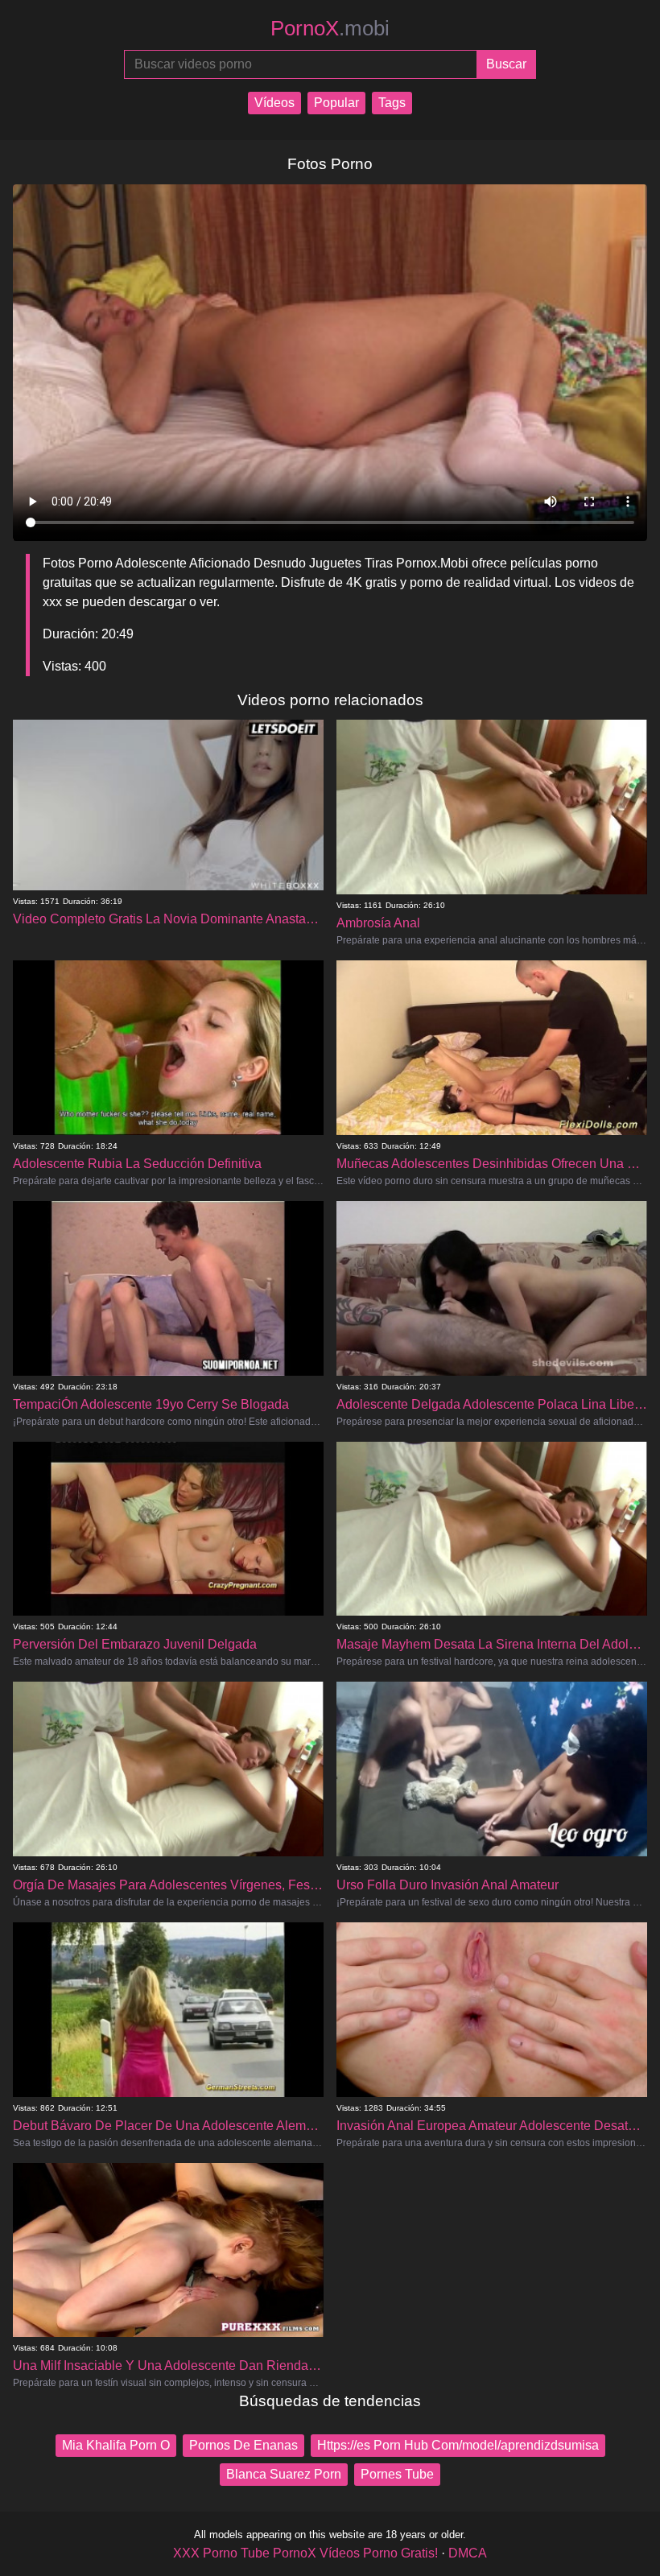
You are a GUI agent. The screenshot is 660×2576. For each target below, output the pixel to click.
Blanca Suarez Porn (284, 2474)
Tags (392, 103)
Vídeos (274, 103)
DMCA (468, 2553)
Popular (336, 103)
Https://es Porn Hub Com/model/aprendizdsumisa (458, 2445)
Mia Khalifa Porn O (116, 2445)
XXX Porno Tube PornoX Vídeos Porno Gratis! (305, 2553)
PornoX (330, 28)
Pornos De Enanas (243, 2445)
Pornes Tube (397, 2474)
